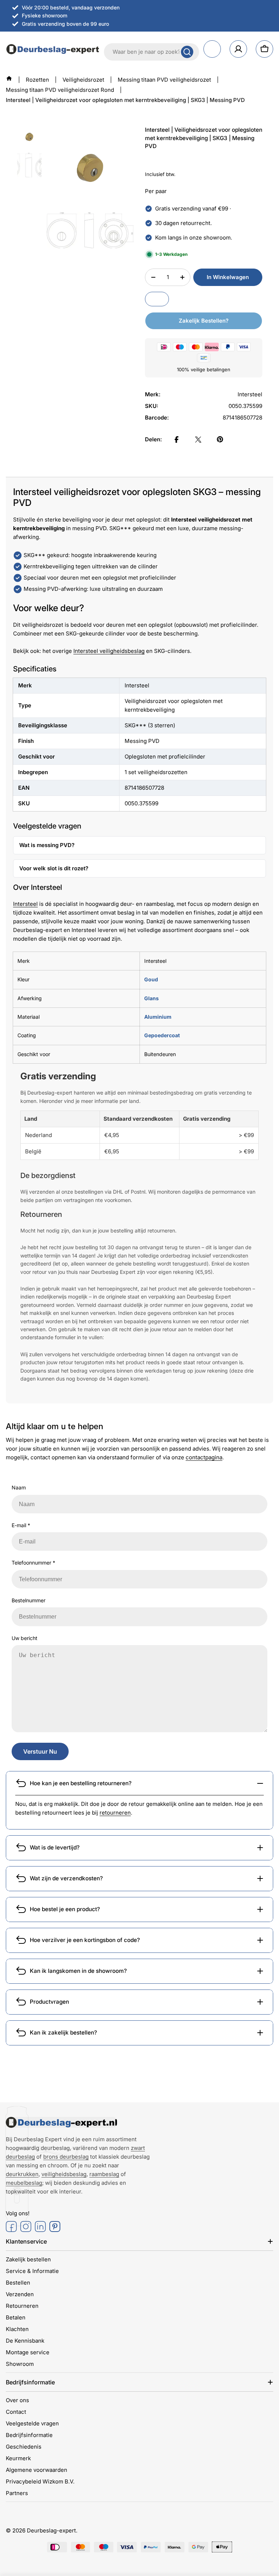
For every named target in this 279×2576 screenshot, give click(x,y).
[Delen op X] (198, 439)
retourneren (115, 1813)
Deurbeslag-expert (51, 2530)
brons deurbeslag (66, 2157)
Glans (151, 998)
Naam (19, 1487)
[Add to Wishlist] (157, 299)
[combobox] (151, 52)
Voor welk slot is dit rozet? (54, 868)
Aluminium (158, 1017)
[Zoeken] (187, 52)
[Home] (9, 78)
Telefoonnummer (33, 1563)
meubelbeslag (24, 2183)
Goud (151, 979)
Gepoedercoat (162, 1035)
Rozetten (37, 80)
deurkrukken (22, 2174)
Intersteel (25, 904)
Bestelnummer (29, 1600)
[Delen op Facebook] (177, 439)
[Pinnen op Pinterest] (220, 439)
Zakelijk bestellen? (204, 321)
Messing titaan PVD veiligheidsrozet (164, 80)
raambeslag (104, 2174)
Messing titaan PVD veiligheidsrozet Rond (60, 90)
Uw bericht (25, 1638)
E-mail (21, 1525)
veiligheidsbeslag (64, 2174)
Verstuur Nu (40, 1751)
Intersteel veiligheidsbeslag (109, 651)
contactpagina (204, 1457)
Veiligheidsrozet (83, 80)
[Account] (238, 49)
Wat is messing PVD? (47, 845)
